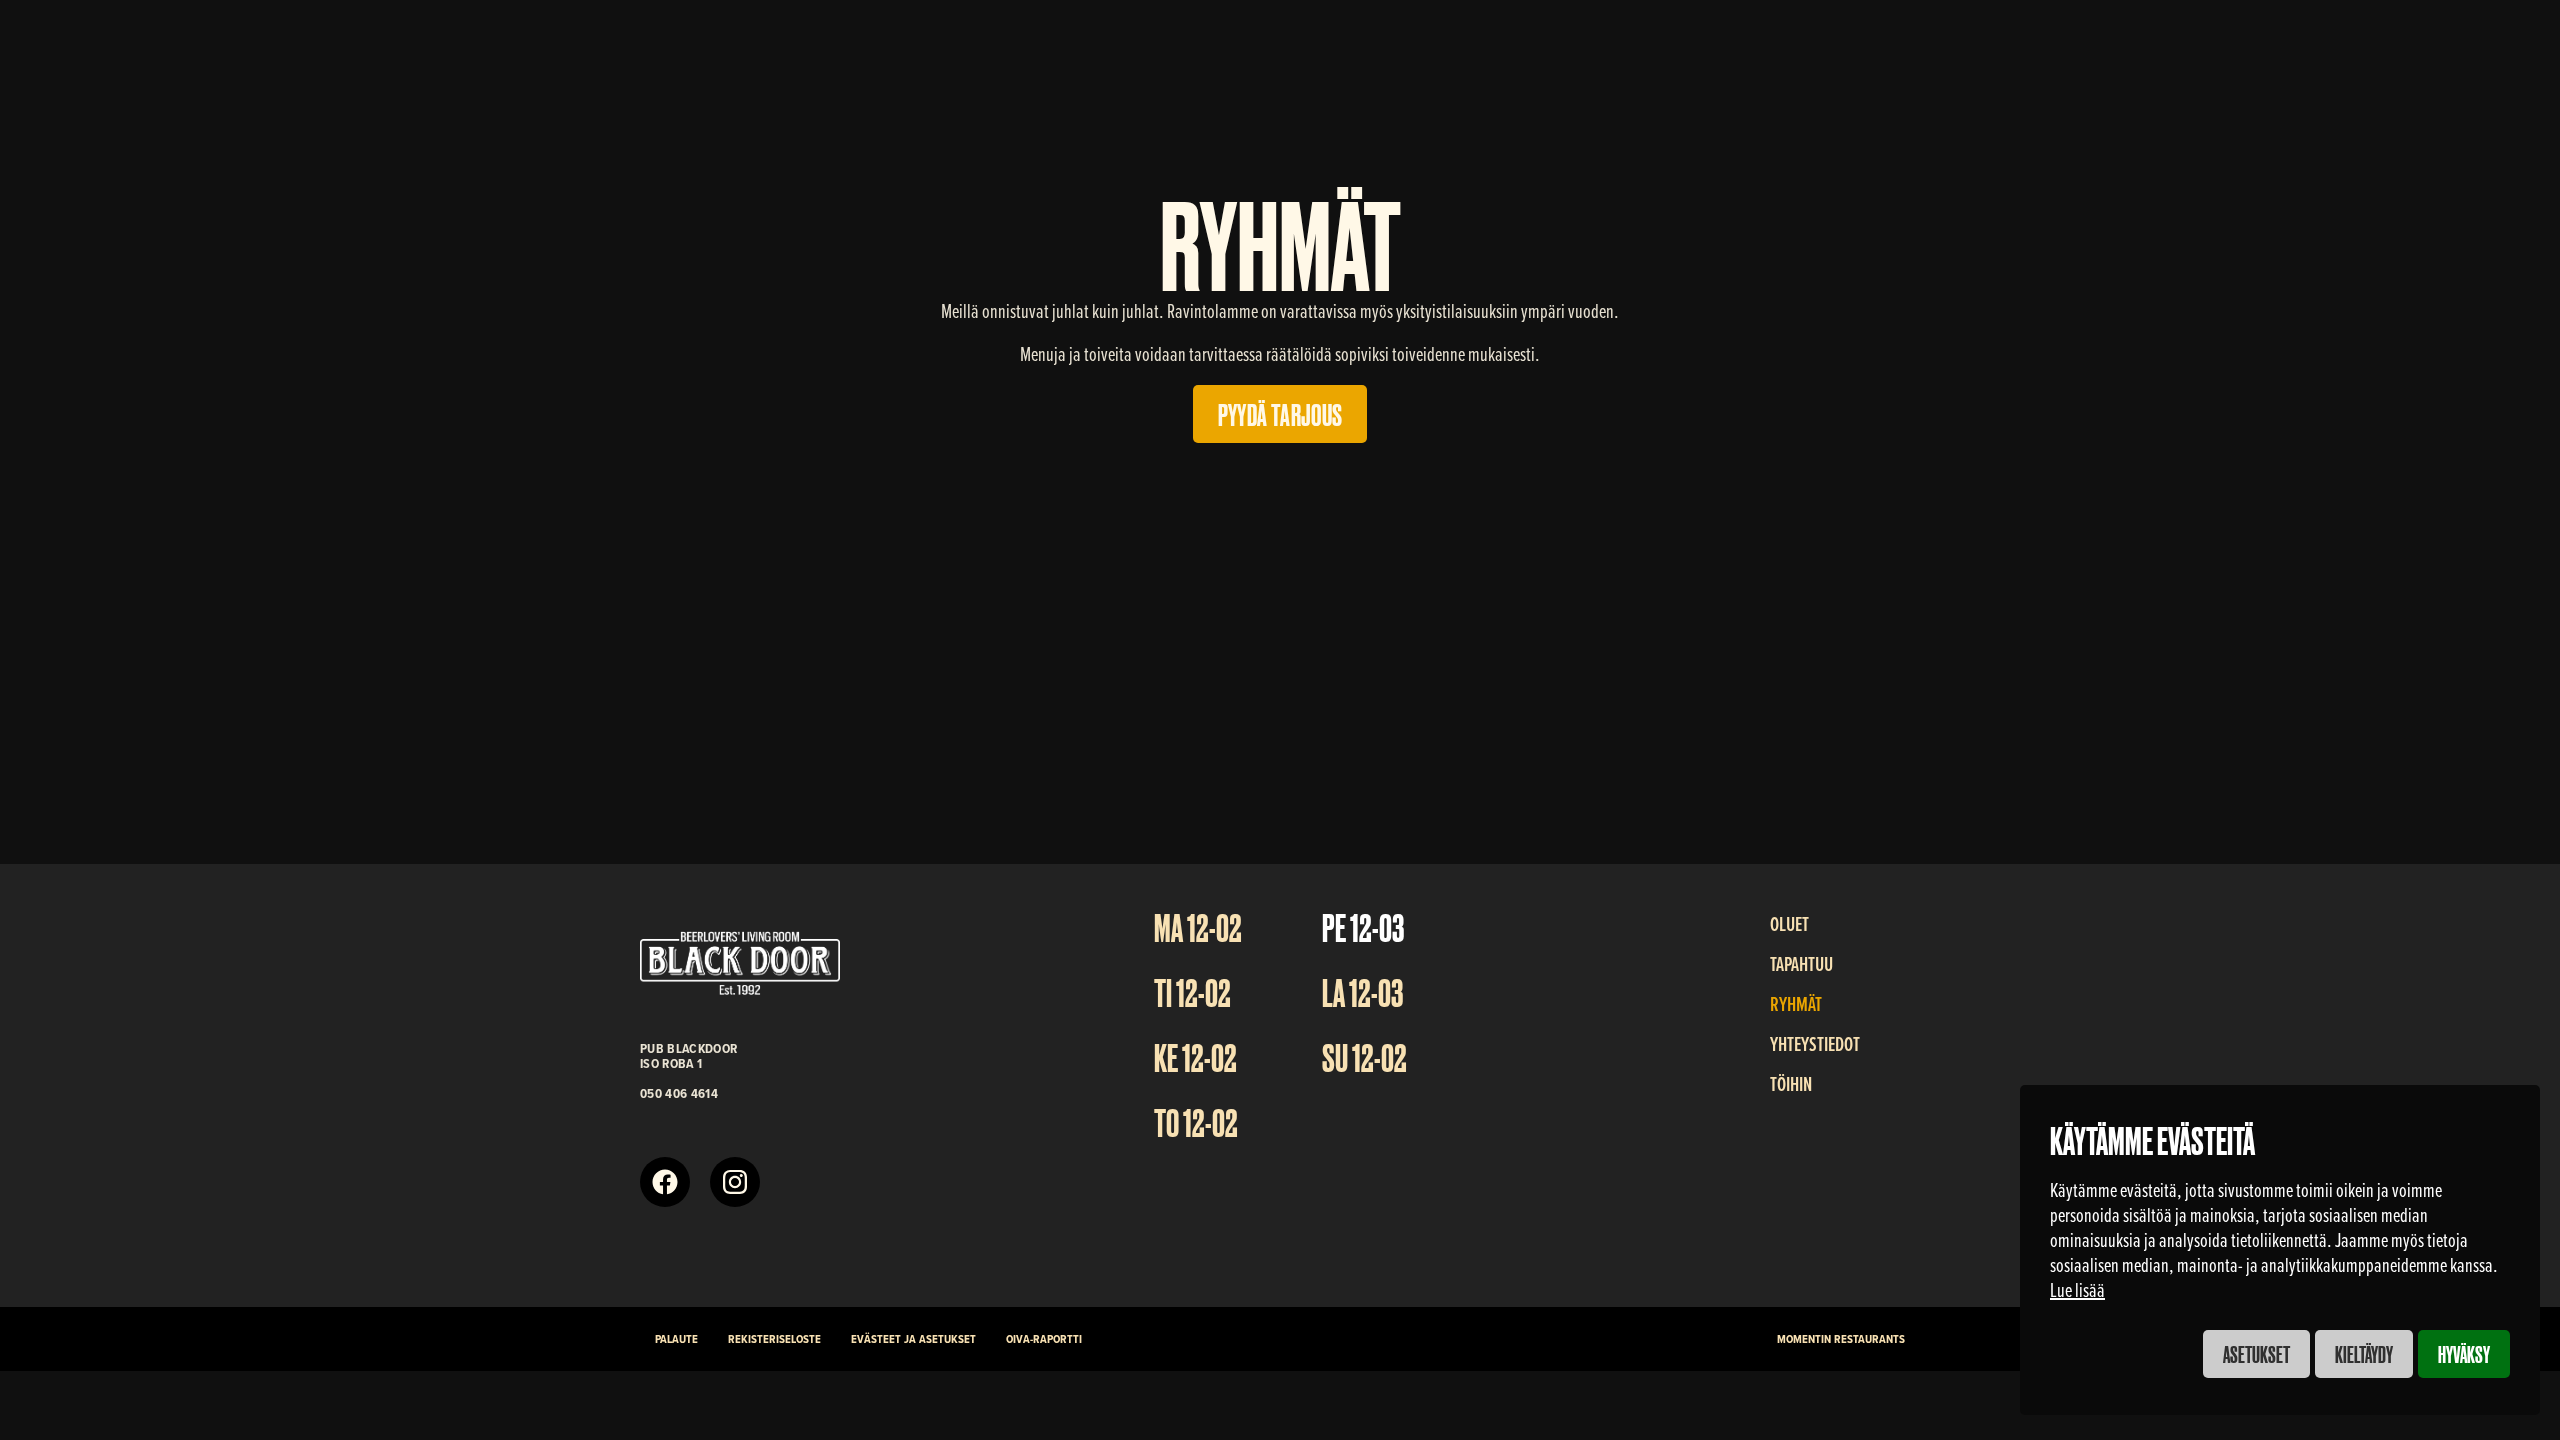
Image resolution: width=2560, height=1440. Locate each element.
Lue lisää (2077, 1289)
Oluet (1789, 924)
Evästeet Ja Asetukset (913, 1339)
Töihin (1791, 1084)
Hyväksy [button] (2464, 1353)
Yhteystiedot (1815, 1044)
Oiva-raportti (1044, 1339)
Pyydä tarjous (1280, 413)
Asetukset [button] (2256, 1353)
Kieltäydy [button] (2364, 1353)
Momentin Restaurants (1841, 1339)
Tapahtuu (1801, 964)
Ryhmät (1796, 1004)
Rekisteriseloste (774, 1339)
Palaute (676, 1339)
